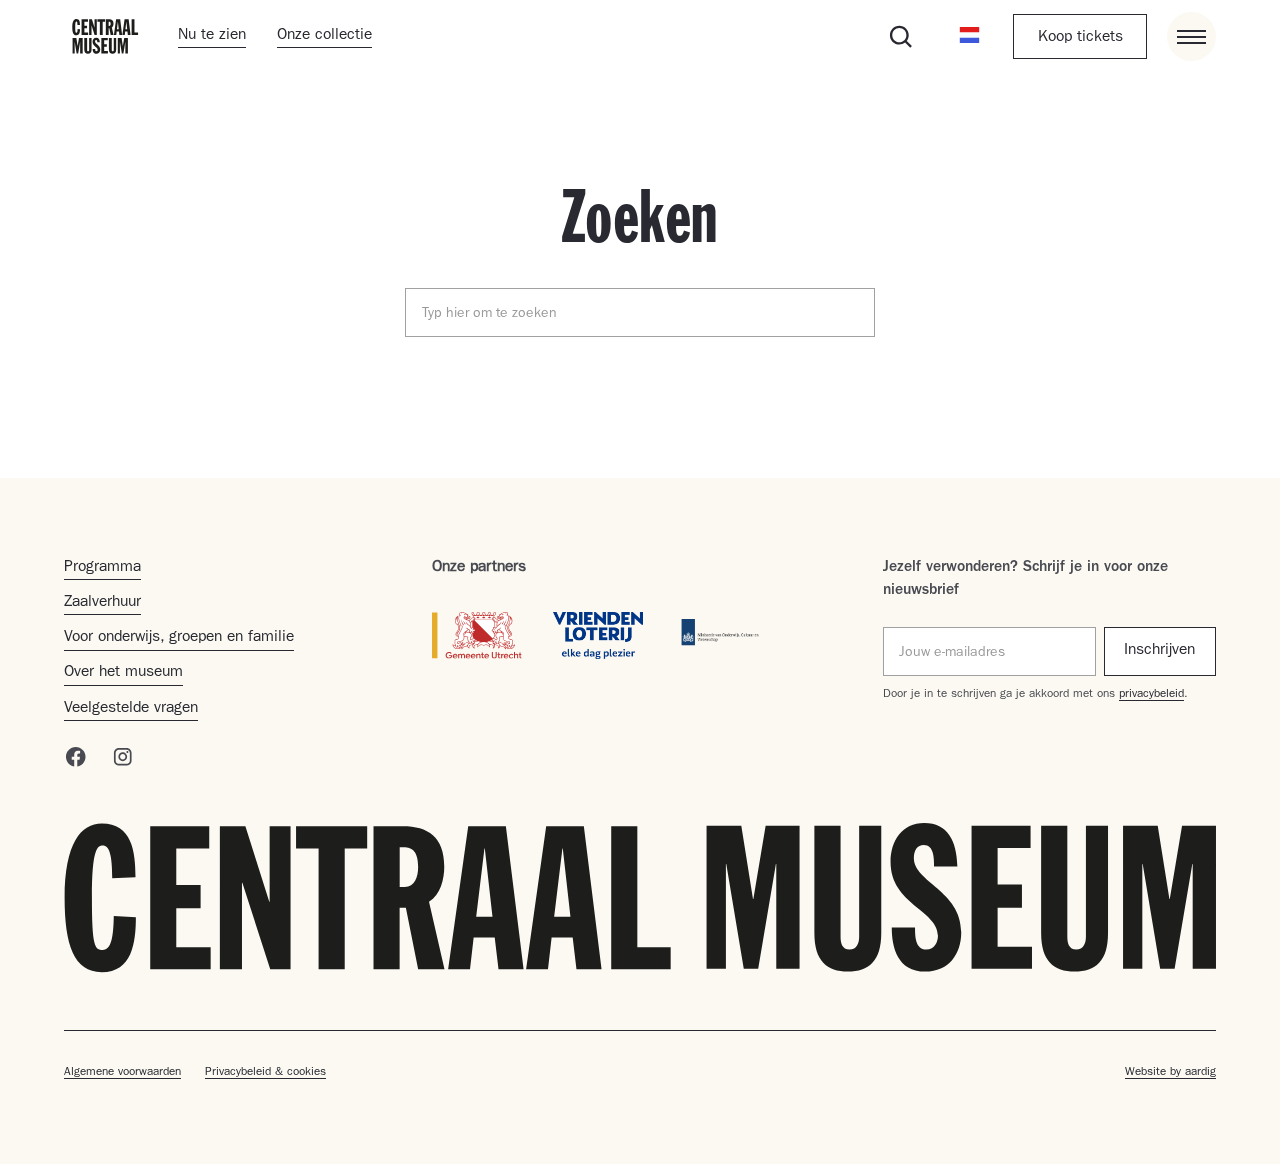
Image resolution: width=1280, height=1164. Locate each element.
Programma (102, 568)
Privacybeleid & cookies (265, 1073)
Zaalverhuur (102, 603)
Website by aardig (1170, 1073)
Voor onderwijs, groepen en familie (179, 638)
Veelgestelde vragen (131, 709)
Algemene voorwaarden (122, 1073)
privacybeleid (1151, 695)
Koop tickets (1080, 38)
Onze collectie (324, 36)
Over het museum (123, 673)
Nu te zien (212, 36)
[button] (969, 36)
